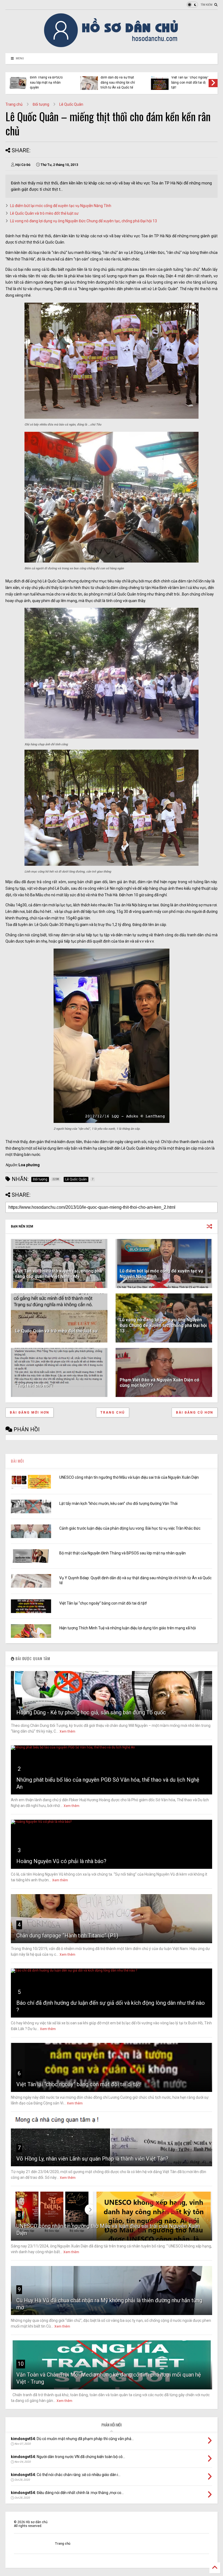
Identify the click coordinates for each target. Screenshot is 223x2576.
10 (21, 2364)
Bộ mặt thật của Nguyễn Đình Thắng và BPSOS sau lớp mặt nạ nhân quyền (123, 1553)
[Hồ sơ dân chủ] (112, 46)
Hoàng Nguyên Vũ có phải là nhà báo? (61, 1861)
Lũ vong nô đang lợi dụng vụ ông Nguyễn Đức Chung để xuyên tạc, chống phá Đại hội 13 (83, 221)
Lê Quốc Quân (71, 104)
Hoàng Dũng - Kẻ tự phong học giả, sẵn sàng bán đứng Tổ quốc (91, 1712)
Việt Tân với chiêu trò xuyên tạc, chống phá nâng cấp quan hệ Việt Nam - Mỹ (58, 1274)
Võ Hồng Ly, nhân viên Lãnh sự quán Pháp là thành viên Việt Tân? (92, 2159)
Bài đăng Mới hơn (30, 1412)
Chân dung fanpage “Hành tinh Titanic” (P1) (67, 1936)
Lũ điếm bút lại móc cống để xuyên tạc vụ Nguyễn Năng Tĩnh (61, 206)
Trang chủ (14, 104)
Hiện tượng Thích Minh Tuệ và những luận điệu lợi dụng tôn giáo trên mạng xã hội (47, 80)
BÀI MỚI (17, 1461)
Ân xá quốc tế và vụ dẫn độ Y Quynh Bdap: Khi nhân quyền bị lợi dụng (118, 82)
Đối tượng (41, 104)
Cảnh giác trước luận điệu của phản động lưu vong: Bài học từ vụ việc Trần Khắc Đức (130, 1528)
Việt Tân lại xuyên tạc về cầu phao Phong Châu (189, 81)
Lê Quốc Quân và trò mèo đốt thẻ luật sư (44, 213)
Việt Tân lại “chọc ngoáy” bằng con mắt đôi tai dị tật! (103, 1603)
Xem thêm (67, 1731)
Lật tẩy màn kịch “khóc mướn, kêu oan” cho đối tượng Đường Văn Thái (118, 1503)
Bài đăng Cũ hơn (195, 1412)
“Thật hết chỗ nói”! (34, 1385)
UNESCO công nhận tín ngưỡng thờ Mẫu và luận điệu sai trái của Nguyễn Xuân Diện (129, 1477)
